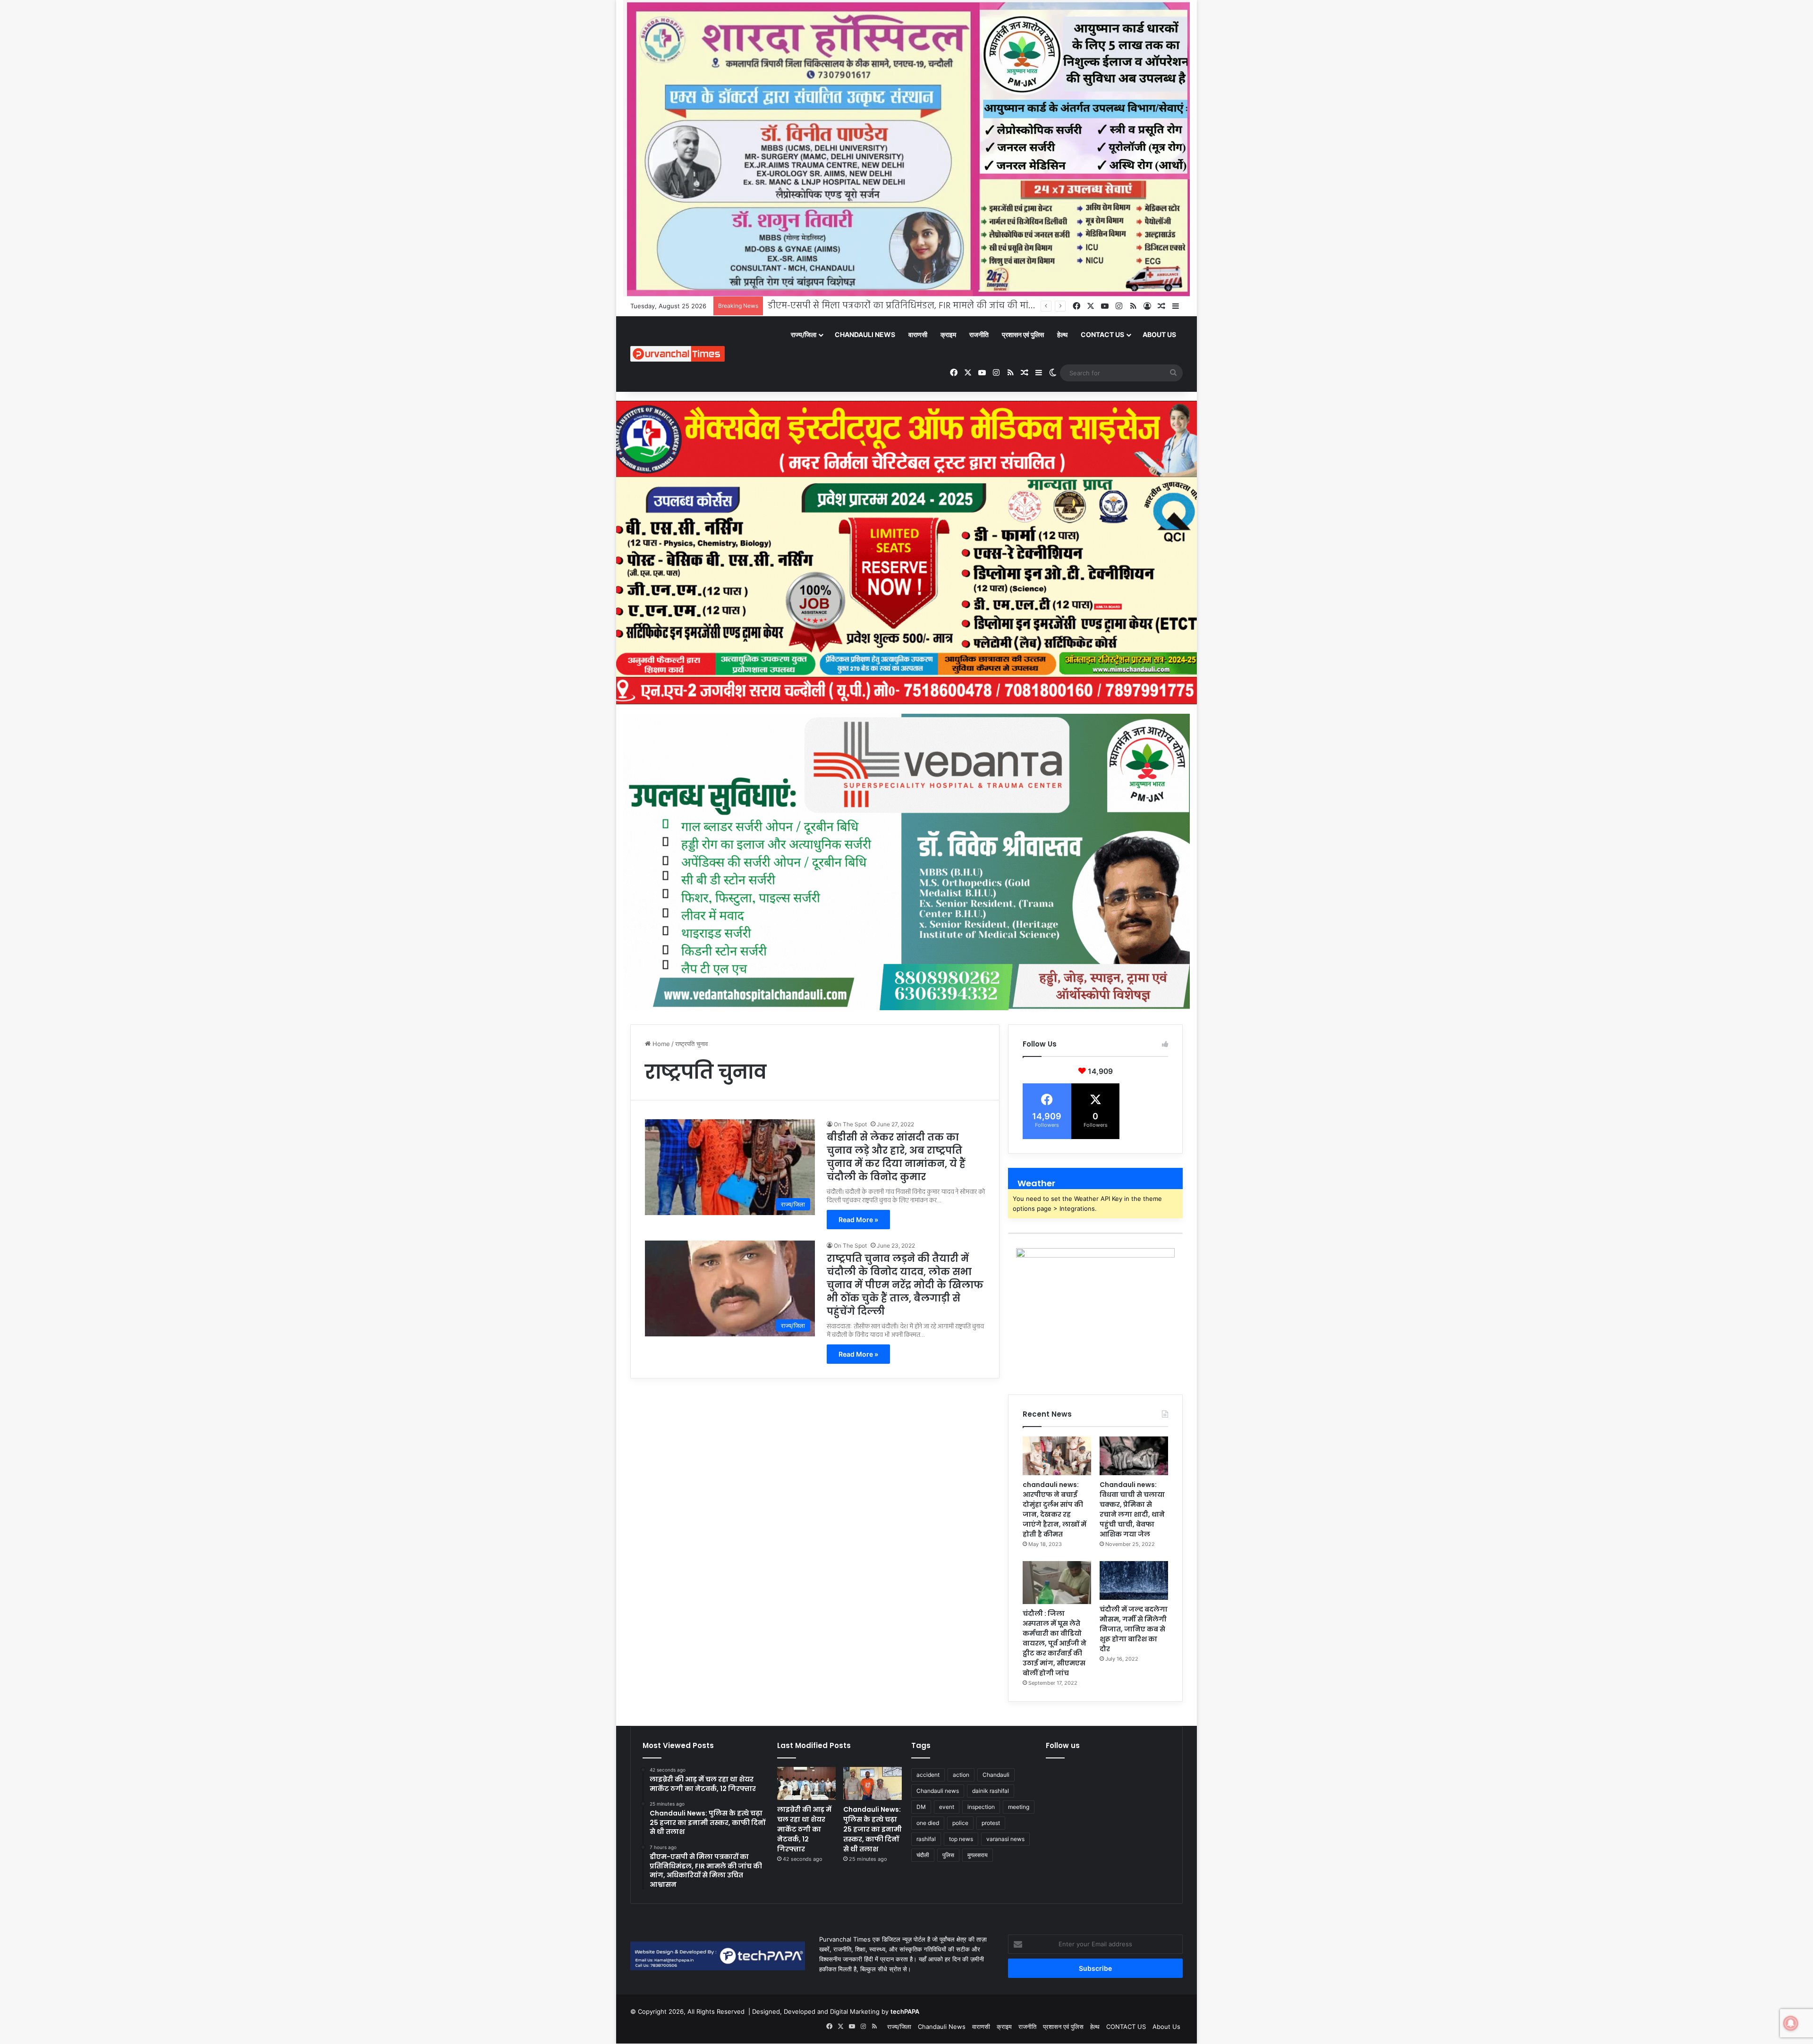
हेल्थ (1062, 334)
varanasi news (1005, 1839)
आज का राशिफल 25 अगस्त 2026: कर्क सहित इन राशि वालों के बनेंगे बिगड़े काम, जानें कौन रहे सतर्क (942, 306)
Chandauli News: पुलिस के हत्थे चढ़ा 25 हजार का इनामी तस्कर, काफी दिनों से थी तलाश (873, 1829)
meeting (1019, 1807)
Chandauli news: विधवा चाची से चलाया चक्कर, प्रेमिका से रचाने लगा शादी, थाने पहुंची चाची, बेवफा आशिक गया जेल (1132, 1509)
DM (921, 1807)
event (947, 1807)
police (960, 1823)
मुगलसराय (978, 1855)
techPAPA (905, 2011)
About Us (1159, 334)
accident (928, 1775)
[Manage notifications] (1791, 2023)
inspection (981, 1807)
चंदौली (923, 1855)
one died (928, 1823)
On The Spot (850, 1124)
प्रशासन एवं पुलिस (1023, 334)
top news (961, 1839)
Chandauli (996, 1775)
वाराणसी (918, 334)
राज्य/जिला (804, 334)
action (961, 1775)
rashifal (926, 1839)
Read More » (858, 1220)
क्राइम (948, 334)
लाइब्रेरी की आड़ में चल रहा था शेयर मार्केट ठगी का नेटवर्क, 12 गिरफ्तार (804, 1829)
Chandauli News (865, 334)
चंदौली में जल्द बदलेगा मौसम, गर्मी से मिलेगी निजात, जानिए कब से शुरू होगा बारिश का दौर (1134, 1629)
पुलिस (948, 1855)
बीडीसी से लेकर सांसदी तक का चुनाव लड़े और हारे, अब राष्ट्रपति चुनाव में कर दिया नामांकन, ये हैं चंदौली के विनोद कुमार (896, 1157)
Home (660, 1044)
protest (991, 1823)
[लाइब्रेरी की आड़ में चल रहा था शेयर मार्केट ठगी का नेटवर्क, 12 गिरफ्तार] (806, 1783)
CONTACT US (1102, 334)
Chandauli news (938, 1791)
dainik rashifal (991, 1791)
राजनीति (979, 334)
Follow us (1063, 1745)
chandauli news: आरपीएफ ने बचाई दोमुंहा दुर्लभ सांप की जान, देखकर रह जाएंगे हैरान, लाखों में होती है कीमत (1055, 1509)
